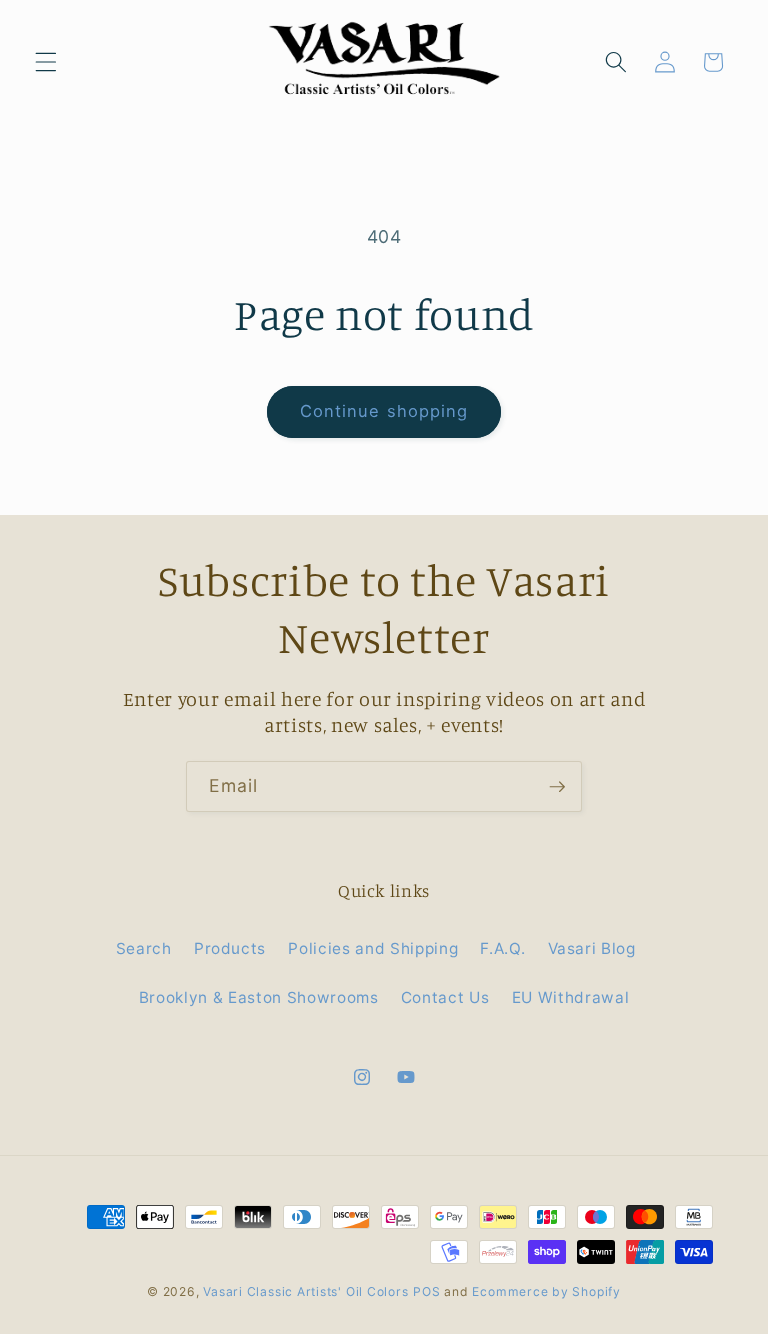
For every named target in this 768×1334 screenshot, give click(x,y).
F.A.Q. (502, 948)
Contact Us (445, 997)
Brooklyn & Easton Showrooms (259, 997)
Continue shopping (384, 411)
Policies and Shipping (373, 948)
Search (144, 948)
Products (230, 948)
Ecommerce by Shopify (546, 1291)
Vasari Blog (592, 948)
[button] (46, 62)
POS (426, 1291)
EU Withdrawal (571, 997)
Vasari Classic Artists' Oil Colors (305, 1291)
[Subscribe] (557, 787)
